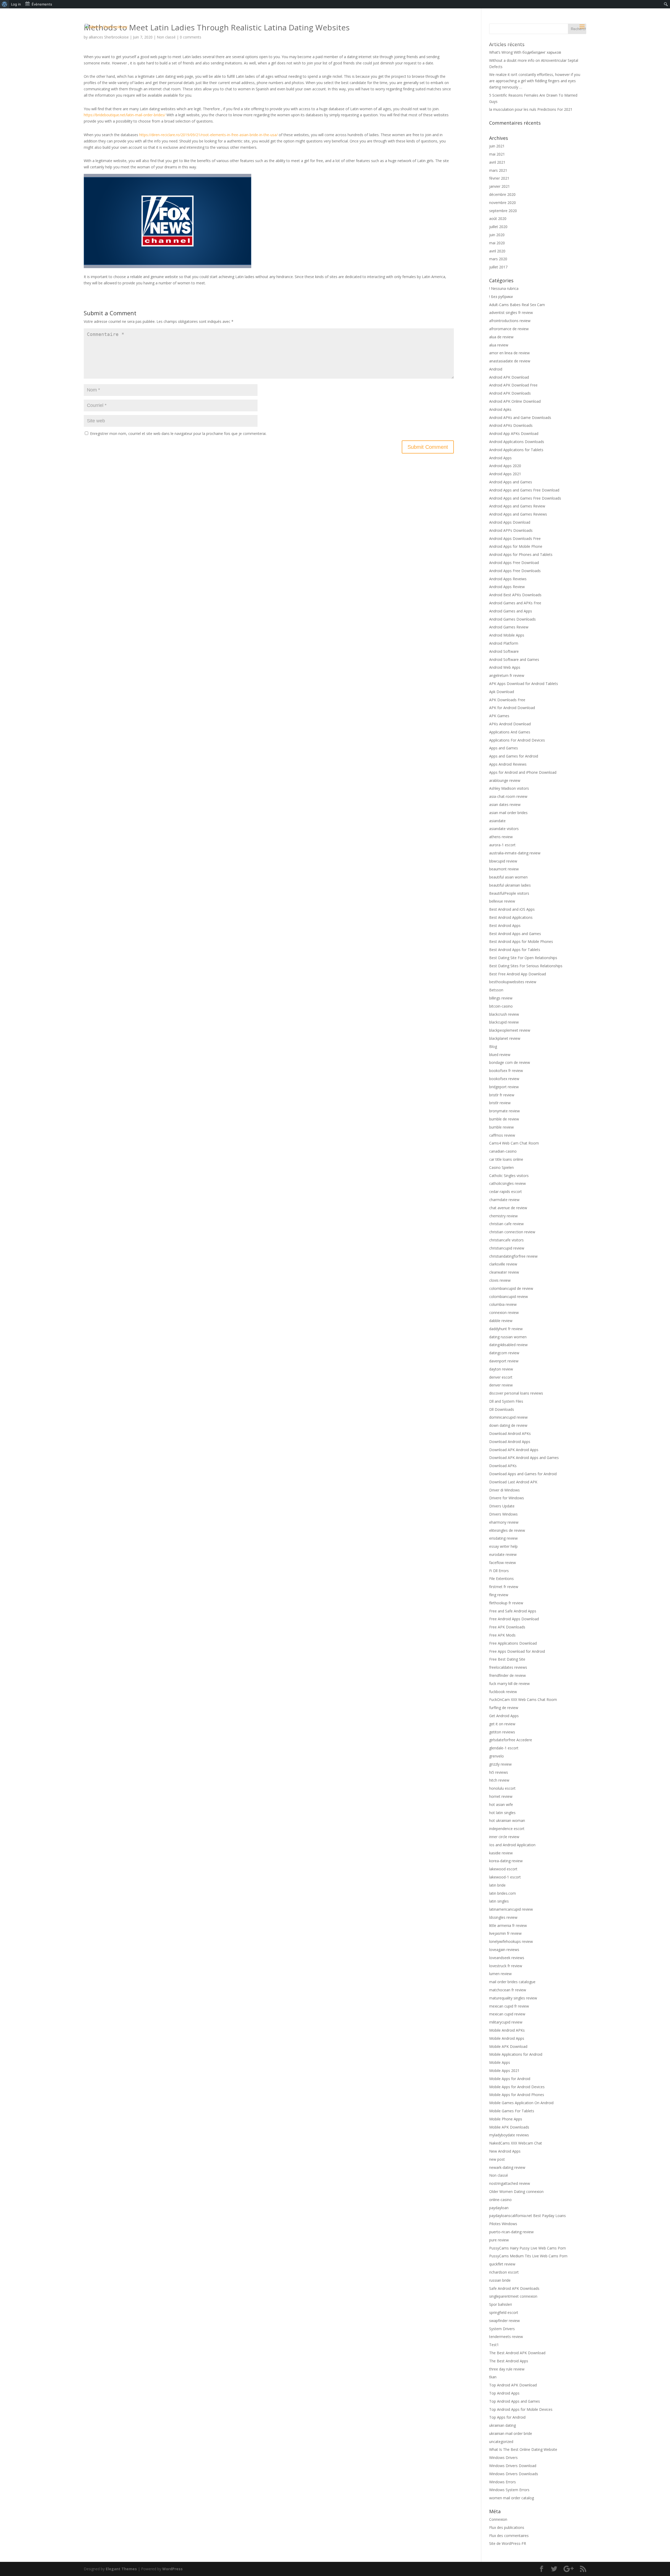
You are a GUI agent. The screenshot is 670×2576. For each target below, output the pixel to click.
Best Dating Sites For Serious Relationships (526, 966)
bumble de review (504, 1119)
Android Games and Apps (511, 611)
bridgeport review (504, 1087)
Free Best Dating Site (507, 1659)
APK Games (499, 716)
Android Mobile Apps (507, 635)
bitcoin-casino (501, 1006)
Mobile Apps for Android (510, 2079)
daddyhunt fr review (506, 1329)
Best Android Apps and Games (515, 934)
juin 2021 (497, 146)
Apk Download (502, 692)
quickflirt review (502, 2264)
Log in (16, 4)
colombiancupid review (509, 1297)
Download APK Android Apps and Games (524, 1458)
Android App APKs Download (514, 433)
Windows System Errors (509, 2490)
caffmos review (502, 1135)
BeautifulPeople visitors (509, 893)
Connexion (498, 2519)
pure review (499, 2240)
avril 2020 (497, 251)
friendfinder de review (507, 1675)
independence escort (507, 1829)
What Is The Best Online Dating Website (523, 2449)
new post (497, 2159)
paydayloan (499, 2208)
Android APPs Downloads (511, 530)
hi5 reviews (499, 1772)
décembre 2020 (502, 194)
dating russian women (508, 1337)
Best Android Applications (511, 917)
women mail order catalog (512, 2498)
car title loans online (506, 1159)
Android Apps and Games (511, 482)
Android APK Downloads (510, 393)
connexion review (504, 1312)
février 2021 (499, 178)
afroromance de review (509, 329)
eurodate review (503, 1554)
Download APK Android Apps (514, 1450)
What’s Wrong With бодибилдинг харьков (525, 52)
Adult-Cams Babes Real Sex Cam (517, 305)
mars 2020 (498, 259)
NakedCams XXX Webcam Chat (516, 2143)
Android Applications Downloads (517, 442)
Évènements (42, 4)
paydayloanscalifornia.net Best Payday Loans (527, 2216)
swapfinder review (504, 2321)
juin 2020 (497, 235)
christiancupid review (507, 1248)
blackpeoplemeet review (510, 1030)
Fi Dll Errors (499, 1571)
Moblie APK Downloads (509, 2127)
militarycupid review (506, 2022)
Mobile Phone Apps (506, 2119)
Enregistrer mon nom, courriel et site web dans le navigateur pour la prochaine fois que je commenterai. (178, 433)
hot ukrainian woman (507, 1820)
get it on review (502, 1724)
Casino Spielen (501, 1167)
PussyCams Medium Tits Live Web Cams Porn (528, 2256)
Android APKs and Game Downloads (520, 418)
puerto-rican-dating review (511, 2232)
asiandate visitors (504, 829)
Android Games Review (509, 627)
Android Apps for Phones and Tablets (521, 554)
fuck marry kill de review (509, 1684)
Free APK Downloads (507, 1627)
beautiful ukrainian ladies (510, 885)
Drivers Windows (503, 1514)
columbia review (503, 1304)
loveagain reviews (504, 1950)
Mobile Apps (500, 2062)
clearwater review (504, 1272)
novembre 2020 (502, 203)
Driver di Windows (504, 1490)
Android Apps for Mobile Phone (516, 546)
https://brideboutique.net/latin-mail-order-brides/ (125, 115)
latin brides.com (502, 1893)
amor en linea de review (509, 353)
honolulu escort (502, 1788)
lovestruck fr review (506, 1966)
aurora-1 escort (502, 845)
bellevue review (502, 901)
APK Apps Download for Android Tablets (524, 684)
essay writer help (503, 1546)
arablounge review (505, 780)
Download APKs (503, 1466)
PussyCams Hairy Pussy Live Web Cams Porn (527, 2248)
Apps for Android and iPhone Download (523, 772)
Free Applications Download (513, 1643)
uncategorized (501, 2442)
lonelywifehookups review (511, 1941)
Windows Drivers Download (513, 2466)
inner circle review (504, 1837)
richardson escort (504, 2272)
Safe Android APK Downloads (514, 2288)
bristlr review (500, 1103)
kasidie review (501, 1853)
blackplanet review (505, 1038)
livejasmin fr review (505, 1933)
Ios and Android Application (512, 1845)
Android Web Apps (505, 667)
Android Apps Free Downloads (515, 571)
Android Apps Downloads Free (515, 538)
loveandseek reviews (507, 1958)
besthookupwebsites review (513, 982)
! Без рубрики (501, 297)
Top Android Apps (504, 2393)
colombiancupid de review (511, 1288)
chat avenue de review (508, 1208)
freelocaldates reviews (508, 1667)
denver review (501, 1385)
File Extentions (501, 1579)
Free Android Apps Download (514, 1619)
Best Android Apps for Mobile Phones (521, 941)
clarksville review (503, 1264)
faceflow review (502, 1563)
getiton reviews (502, 1732)
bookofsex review (504, 1079)
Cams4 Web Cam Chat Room (514, 1143)
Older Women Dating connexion (516, 2191)
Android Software (504, 651)
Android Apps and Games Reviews (518, 514)
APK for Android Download (512, 708)
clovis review (500, 1280)
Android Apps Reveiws (508, 579)
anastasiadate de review (510, 361)
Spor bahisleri (501, 2304)
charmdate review (504, 1200)
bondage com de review (510, 1062)
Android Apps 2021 (505, 474)
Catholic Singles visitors (509, 1176)
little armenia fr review (508, 1925)
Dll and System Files (506, 1401)
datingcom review (504, 1353)
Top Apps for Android (507, 2417)
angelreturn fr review (507, 675)
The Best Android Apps (509, 2361)
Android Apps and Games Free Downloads (525, 498)
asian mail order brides (508, 813)
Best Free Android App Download (518, 974)
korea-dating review (506, 1861)
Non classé (499, 2175)
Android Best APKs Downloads (515, 595)
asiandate (497, 821)
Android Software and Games (514, 659)
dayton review (501, 1369)
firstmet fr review (504, 1587)
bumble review (501, 1127)
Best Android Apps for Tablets (515, 950)
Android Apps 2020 (505, 466)
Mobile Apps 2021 (504, 2071)
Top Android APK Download (513, 2385)
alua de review (501, 337)
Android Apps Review (507, 587)
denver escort (501, 1377)
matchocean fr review (508, 1990)
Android (496, 369)
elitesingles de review (507, 1530)
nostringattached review (510, 2183)
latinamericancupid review (511, 1909)
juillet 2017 (498, 267)
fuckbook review (503, 1692)
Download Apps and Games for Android (523, 1474)
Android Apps (500, 458)
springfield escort (504, 2312)
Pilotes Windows (503, 2224)
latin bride (497, 1885)
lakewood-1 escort (505, 1877)
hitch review (499, 1780)
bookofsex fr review (506, 1071)
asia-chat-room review (508, 796)
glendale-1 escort (504, 1748)
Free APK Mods (502, 1635)
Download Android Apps (510, 1442)
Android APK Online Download (515, 401)
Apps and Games (504, 748)
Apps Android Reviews (508, 764)
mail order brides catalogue (512, 1982)
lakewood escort (503, 1869)
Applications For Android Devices (517, 740)
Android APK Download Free (513, 385)
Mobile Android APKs (507, 2030)
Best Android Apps (505, 925)
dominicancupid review (508, 1417)
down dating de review (508, 1425)
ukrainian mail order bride (511, 2433)
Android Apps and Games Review (517, 506)
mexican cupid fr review (509, 2006)
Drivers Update (502, 1506)
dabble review (501, 1321)
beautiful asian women (508, 877)
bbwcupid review (503, 861)
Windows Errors (502, 2482)
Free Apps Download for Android (517, 1651)
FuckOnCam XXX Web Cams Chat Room (523, 1699)
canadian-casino (503, 1151)
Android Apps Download (510, 522)
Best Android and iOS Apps (512, 909)
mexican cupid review (507, 2014)
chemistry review (503, 1216)
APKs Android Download (510, 724)
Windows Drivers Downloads (514, 2474)
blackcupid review (504, 1022)
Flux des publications (507, 2527)
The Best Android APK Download (517, 2353)
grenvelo (496, 1756)
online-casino (500, 2200)
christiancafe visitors (506, 1240)
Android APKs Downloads (511, 425)
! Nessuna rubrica (504, 288)
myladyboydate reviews (509, 2135)
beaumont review (504, 869)
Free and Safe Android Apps (513, 1611)
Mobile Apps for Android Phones (517, 2095)
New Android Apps (505, 2151)
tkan (493, 2377)
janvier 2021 (499, 186)
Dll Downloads (502, 1409)
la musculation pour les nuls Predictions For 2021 (531, 109)
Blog (493, 1046)
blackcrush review (504, 1014)
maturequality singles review (513, 1998)
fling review (499, 1595)
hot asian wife (501, 1804)
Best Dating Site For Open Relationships (523, 958)
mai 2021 (497, 154)
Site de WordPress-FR (508, 2543)
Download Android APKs (510, 1433)
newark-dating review (507, 2167)
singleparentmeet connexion (513, 2296)
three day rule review (507, 2369)
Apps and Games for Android (514, 756)
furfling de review (504, 1708)
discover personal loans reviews (516, 1393)
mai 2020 (497, 243)
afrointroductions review (510, 321)
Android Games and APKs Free (515, 603)
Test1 (494, 2345)
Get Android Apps (504, 1716)
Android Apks (500, 409)
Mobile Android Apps (507, 2038)
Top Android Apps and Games (515, 2401)
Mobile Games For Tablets (512, 2111)
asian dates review (505, 805)
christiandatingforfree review (513, 1256)
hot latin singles (502, 1813)
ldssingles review (503, 1917)
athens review (501, 837)
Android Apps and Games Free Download (524, 490)
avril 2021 (497, 162)
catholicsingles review (507, 1183)
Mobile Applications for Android (516, 2054)
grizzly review (500, 1764)
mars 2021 (498, 170)
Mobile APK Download (508, 2046)
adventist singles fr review (511, 313)
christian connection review (512, 1232)
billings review (501, 998)
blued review (500, 1055)
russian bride (500, 2280)
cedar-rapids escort (506, 1192)
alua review (499, 345)
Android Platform (504, 643)
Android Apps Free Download (514, 563)
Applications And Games (510, 732)
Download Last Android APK (513, 1482)
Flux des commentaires (509, 2536)
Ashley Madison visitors (509, 788)
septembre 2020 (503, 211)
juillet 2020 (498, 227)
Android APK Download (509, 377)
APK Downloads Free (507, 700)
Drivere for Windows (507, 1498)
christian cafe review (506, 1224)
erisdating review (503, 1538)
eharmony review (504, 1522)
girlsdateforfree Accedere (511, 1740)
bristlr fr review (502, 1095)
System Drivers (502, 2329)
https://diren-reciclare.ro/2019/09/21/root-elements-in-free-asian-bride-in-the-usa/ (208, 135)
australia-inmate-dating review (515, 853)
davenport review (504, 1361)
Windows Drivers (503, 2458)
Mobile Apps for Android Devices (517, 2087)
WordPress (172, 2569)
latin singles (499, 1901)
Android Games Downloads (512, 619)
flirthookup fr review (506, 1603)
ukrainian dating (502, 2425)
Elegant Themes (121, 2569)
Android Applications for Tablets (516, 450)
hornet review (501, 1796)
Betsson (496, 990)
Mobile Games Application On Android (521, 2103)
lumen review (500, 1974)
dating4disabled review (508, 1345)
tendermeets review (506, 2337)
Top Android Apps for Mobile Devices (521, 2409)
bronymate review (504, 1111)
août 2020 (498, 219)
